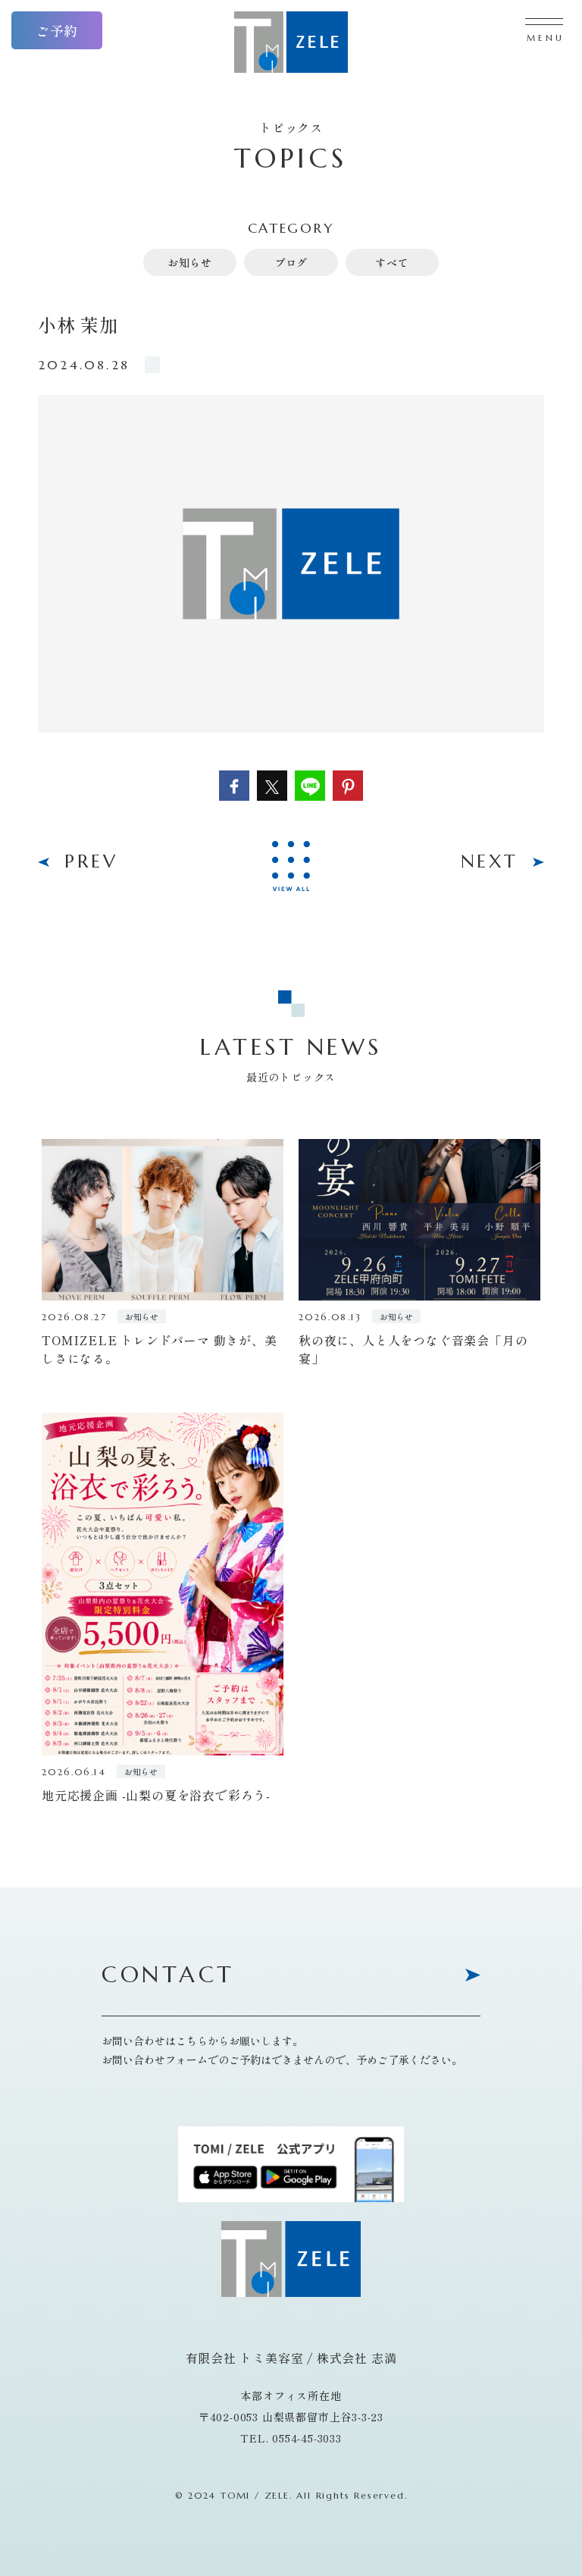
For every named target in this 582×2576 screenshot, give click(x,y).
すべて (392, 262)
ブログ (291, 262)
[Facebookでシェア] (234, 786)
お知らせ (190, 262)
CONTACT (168, 1976)
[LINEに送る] (310, 786)
